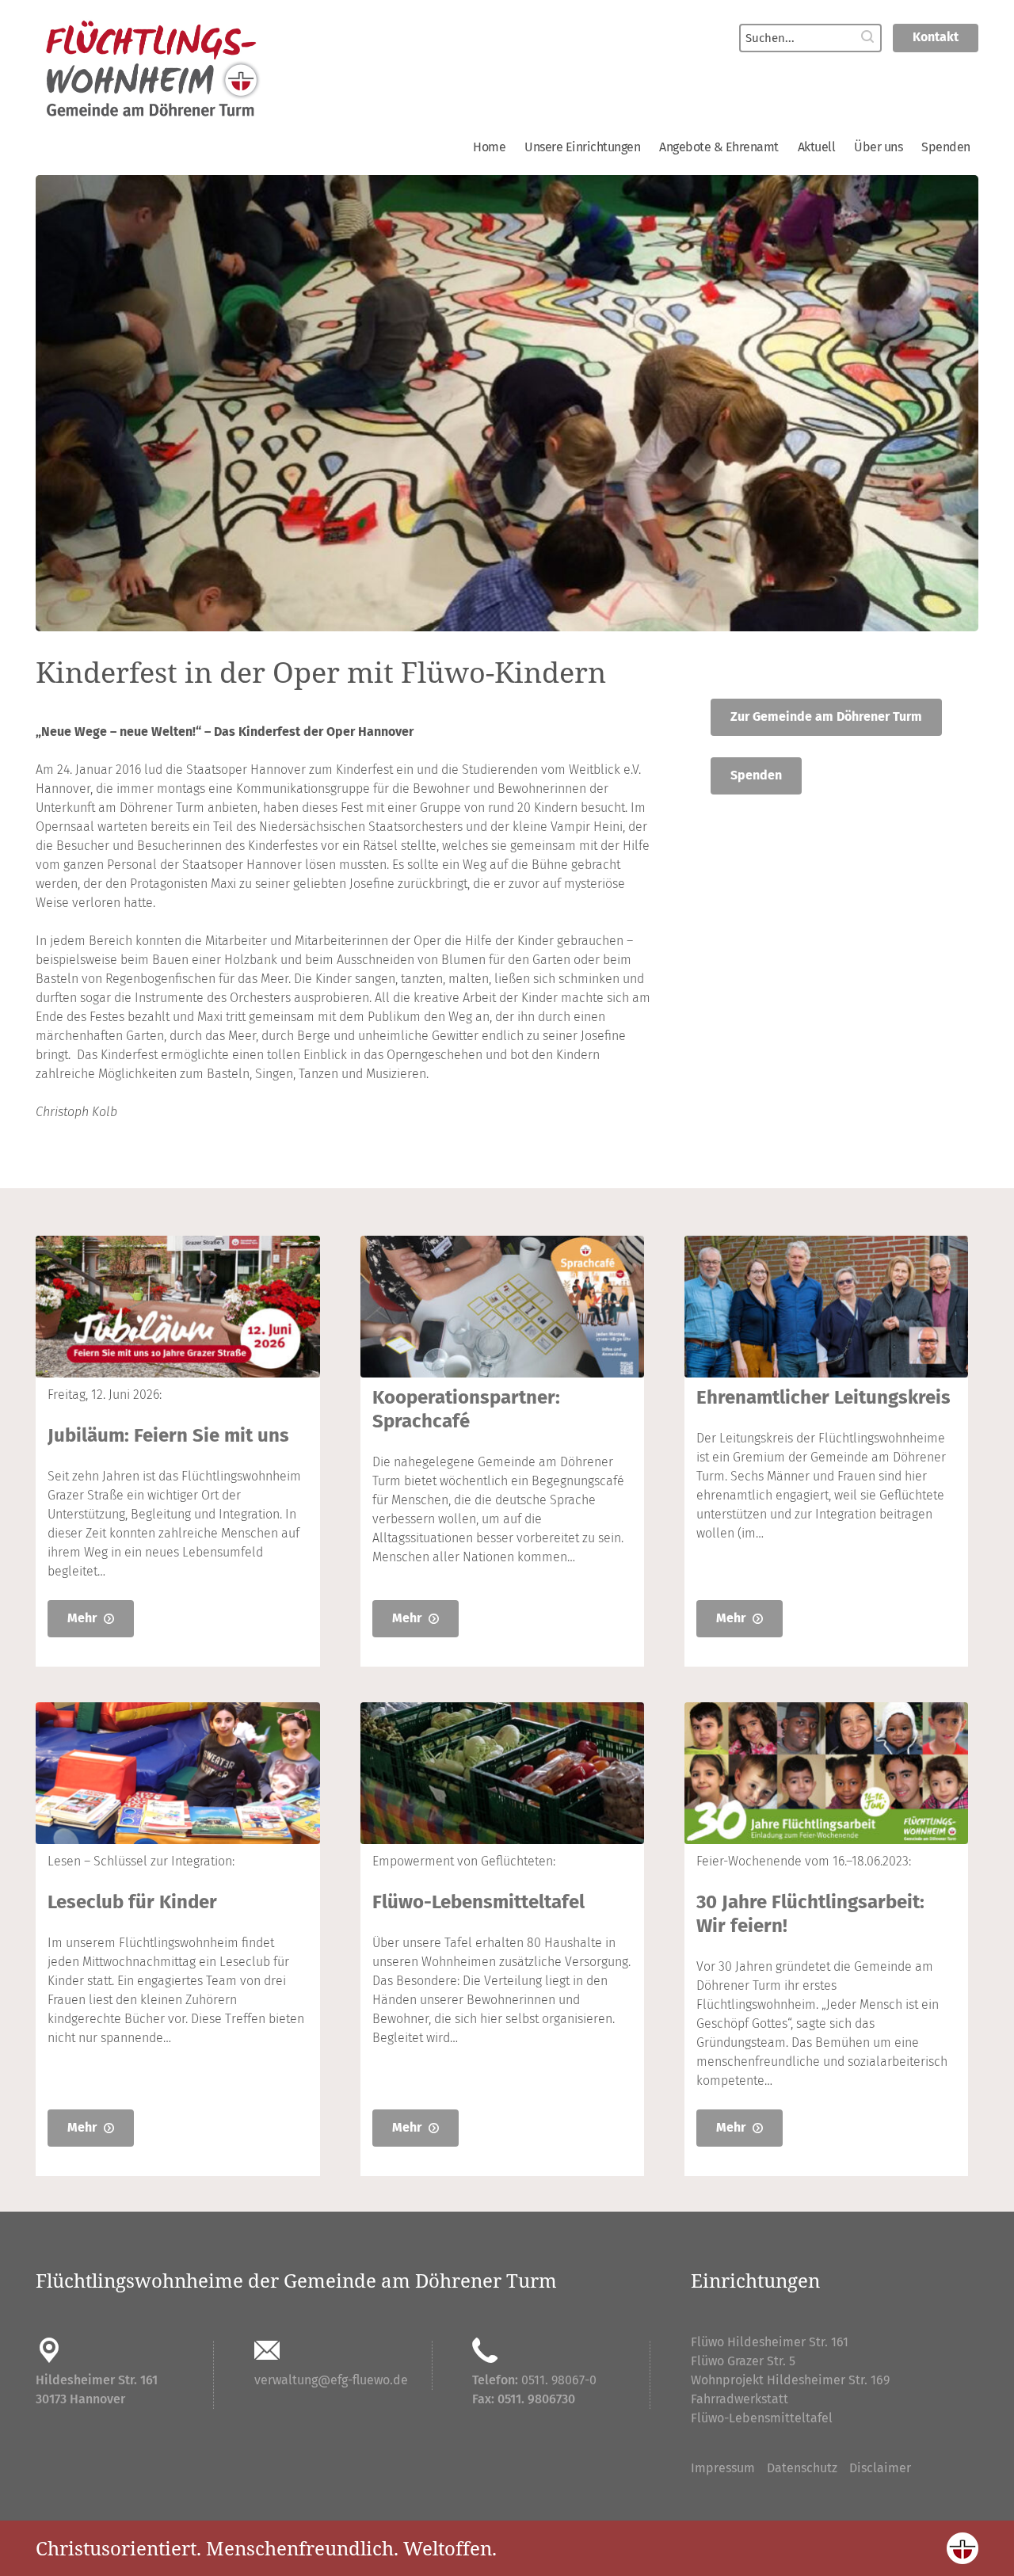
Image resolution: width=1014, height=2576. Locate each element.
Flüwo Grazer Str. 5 (743, 2361)
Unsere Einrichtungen (582, 147)
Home (489, 147)
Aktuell (817, 147)
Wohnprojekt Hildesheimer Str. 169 (790, 2380)
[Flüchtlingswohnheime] (261, 70)
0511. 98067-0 (559, 2380)
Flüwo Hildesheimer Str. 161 (770, 2342)
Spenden (946, 147)
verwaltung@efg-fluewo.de (331, 2380)
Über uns (878, 147)
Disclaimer (880, 2468)
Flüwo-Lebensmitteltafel (762, 2418)
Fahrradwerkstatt (740, 2399)
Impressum (723, 2468)
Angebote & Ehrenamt (719, 147)
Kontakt (936, 37)
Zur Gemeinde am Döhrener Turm (826, 716)
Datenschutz (802, 2468)
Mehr (84, 1618)
